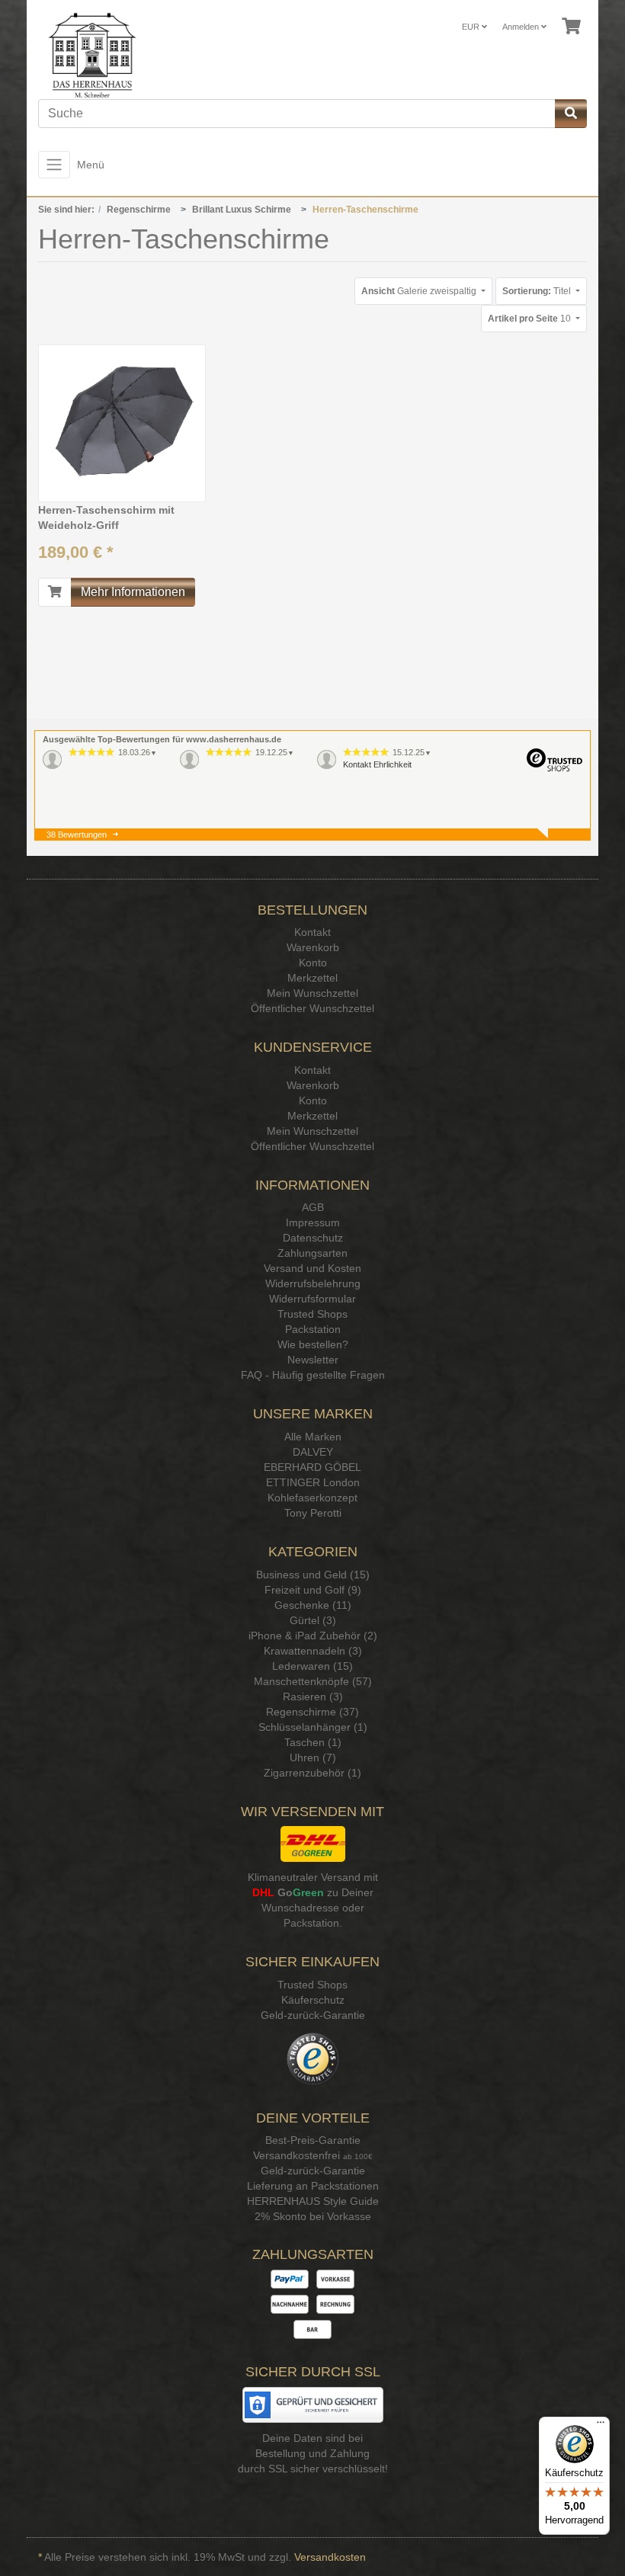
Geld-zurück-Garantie (313, 2015)
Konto (313, 963)
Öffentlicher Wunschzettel (312, 1008)
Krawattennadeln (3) (313, 1651)
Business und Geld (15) (313, 1575)
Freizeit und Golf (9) (313, 1590)
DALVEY (313, 1452)
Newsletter (313, 1360)
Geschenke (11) (313, 1605)
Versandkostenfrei (296, 2155)
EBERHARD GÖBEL (312, 1467)
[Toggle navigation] (54, 165)
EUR (472, 27)
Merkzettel (312, 978)
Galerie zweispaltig (420, 291)
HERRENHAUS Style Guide (313, 2201)
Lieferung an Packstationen (313, 2186)
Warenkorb (313, 947)
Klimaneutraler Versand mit (313, 1877)
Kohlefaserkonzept (312, 1498)
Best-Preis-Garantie (313, 2140)
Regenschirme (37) (312, 1712)
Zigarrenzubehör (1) (312, 1773)
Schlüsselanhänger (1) (313, 1727)
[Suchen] (571, 114)
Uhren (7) (313, 1757)
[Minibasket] (571, 27)
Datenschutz (313, 1238)
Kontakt (312, 932)
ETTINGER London (313, 1482)
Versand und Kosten (312, 1268)
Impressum (313, 1222)
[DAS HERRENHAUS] (86, 55)
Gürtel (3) (313, 1620)
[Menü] (601, 2426)
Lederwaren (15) (312, 1666)
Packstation (313, 1329)
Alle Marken (313, 1437)
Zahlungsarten (312, 1253)
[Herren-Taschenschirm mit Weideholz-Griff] (122, 423)
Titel (538, 291)
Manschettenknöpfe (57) (313, 1681)
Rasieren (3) (313, 1697)
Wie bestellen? (313, 1344)
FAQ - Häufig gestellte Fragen (313, 1375)
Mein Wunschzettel (312, 993)
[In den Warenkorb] (55, 592)
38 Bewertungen (77, 835)
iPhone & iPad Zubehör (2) (313, 1636)
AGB (313, 1207)
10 (530, 319)
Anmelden (522, 27)
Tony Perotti (313, 1513)
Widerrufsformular (312, 1299)
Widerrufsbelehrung (313, 1283)
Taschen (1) (313, 1742)
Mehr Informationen (133, 592)
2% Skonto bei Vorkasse (313, 2216)
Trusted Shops (312, 1314)
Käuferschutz (313, 2000)
